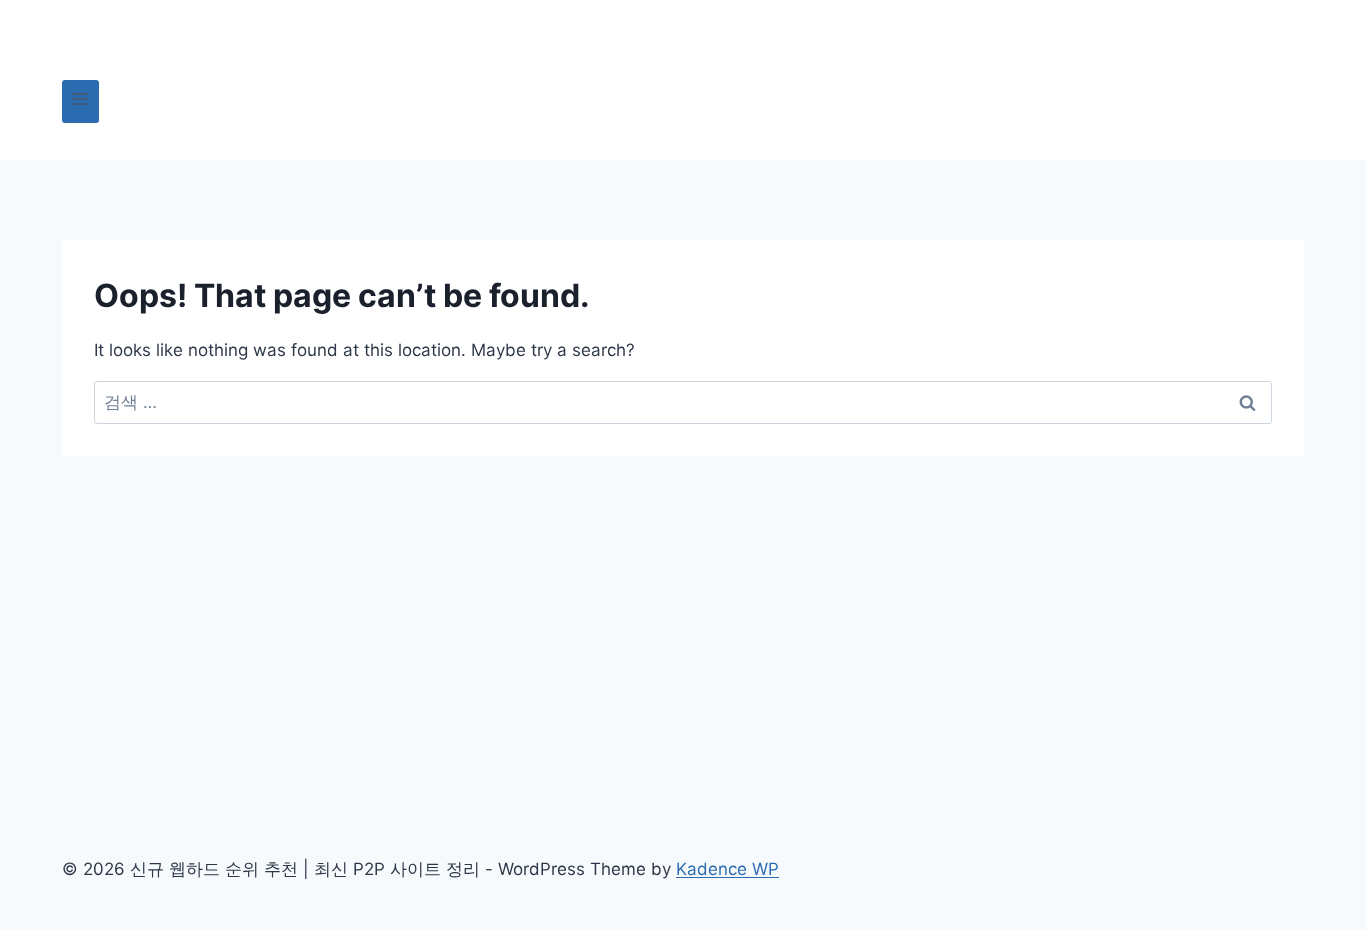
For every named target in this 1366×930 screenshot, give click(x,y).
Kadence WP (727, 869)
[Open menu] (80, 101)
